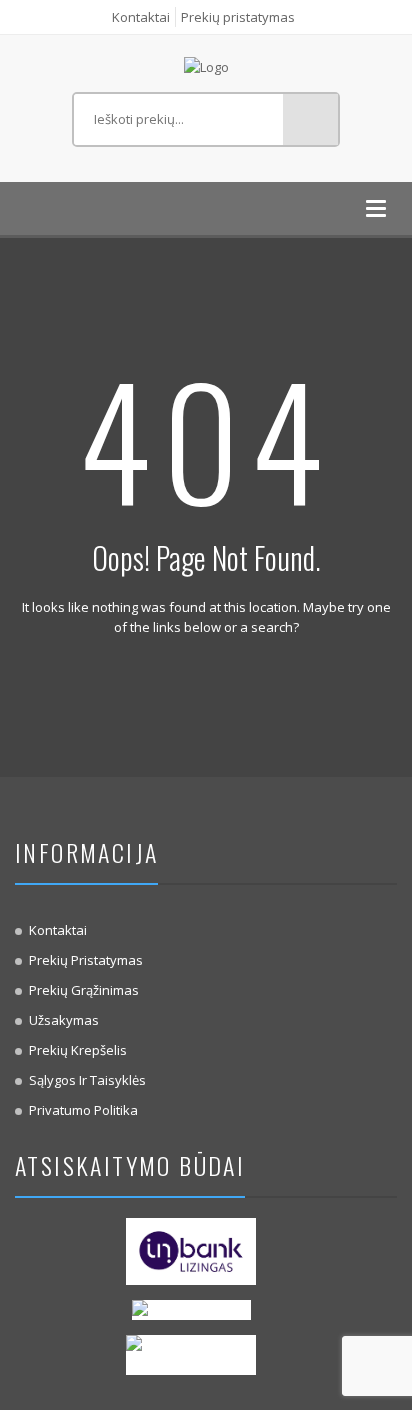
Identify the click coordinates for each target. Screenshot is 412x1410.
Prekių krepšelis (78, 1050)
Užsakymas (64, 1020)
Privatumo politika (83, 1110)
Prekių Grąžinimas (84, 990)
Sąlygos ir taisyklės (87, 1080)
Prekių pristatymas (238, 17)
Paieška (310, 119)
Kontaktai (141, 17)
